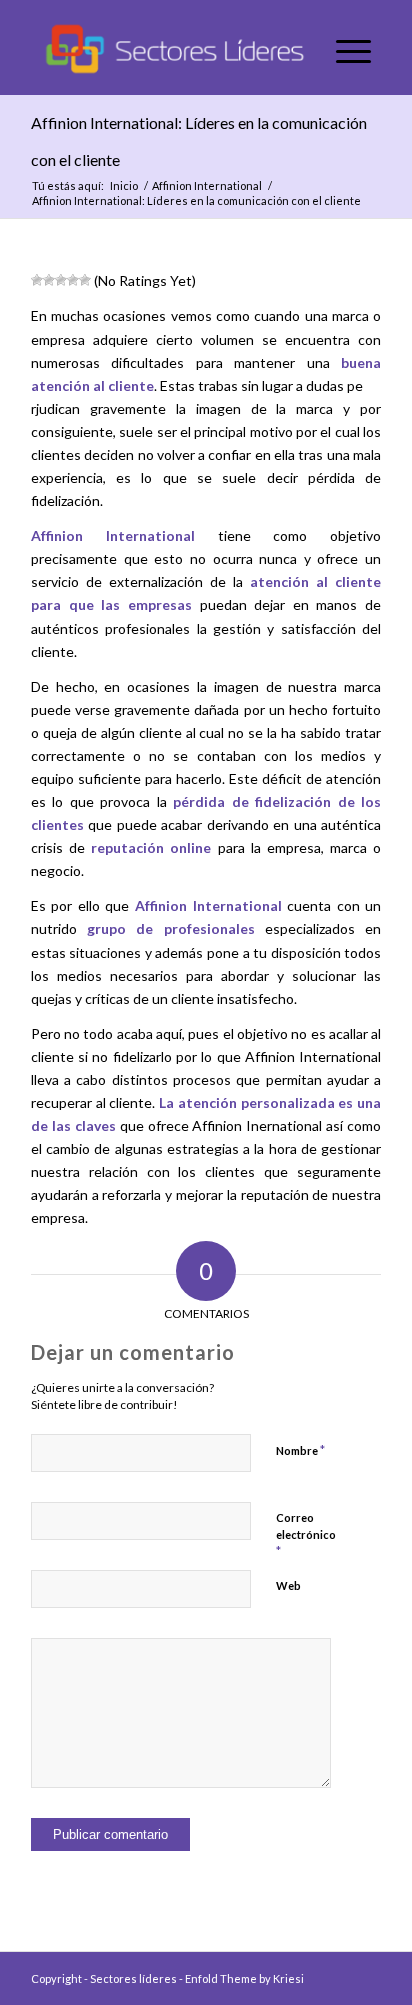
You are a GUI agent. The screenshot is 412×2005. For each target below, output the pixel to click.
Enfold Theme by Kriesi (244, 1978)
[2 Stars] (49, 280)
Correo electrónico (306, 1535)
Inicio (124, 185)
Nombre (300, 1450)
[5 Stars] (85, 280)
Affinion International (207, 185)
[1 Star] (37, 280)
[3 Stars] (61, 280)
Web (288, 1585)
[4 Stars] (73, 280)
